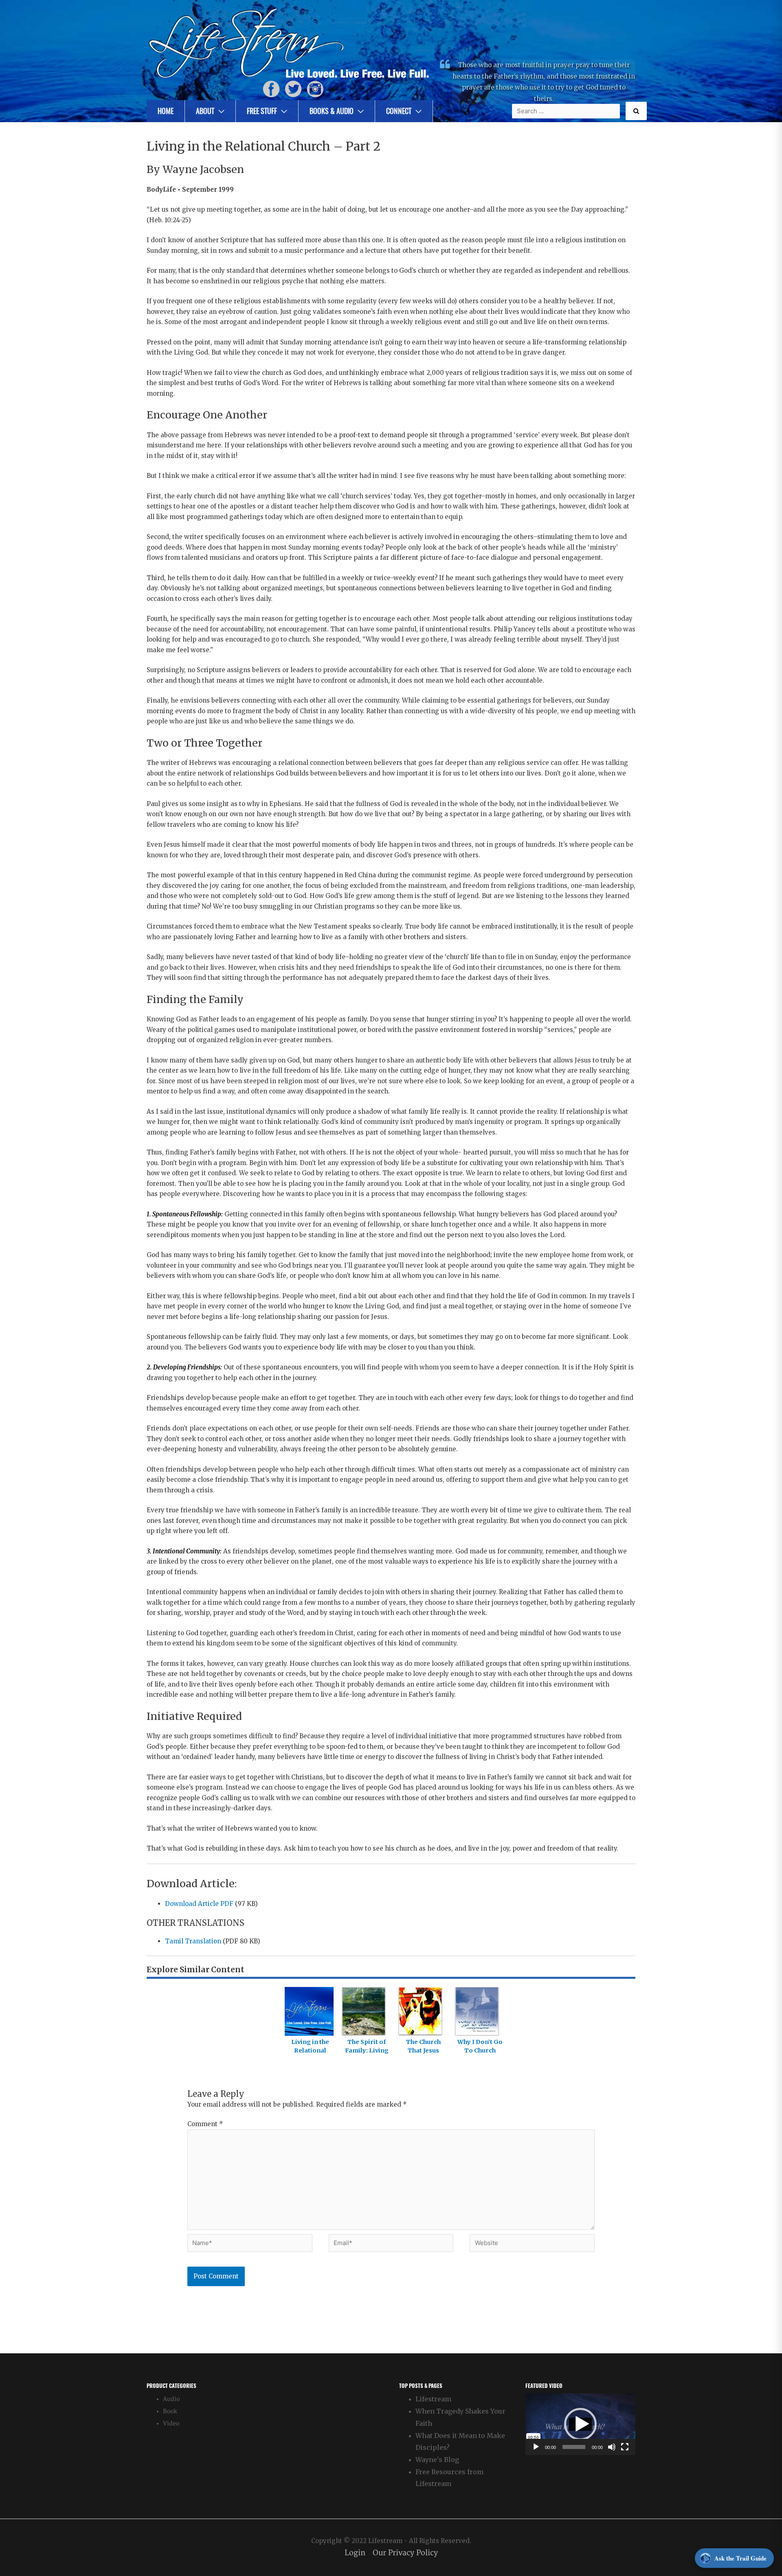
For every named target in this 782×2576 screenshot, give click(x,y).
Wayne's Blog (437, 2460)
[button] (580, 2424)
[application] (580, 2424)
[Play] (536, 2447)
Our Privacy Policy (405, 2553)
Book (170, 2411)
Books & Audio (332, 111)
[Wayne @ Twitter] (293, 89)
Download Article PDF (199, 1904)
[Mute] (612, 2447)
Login (355, 2553)
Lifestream (433, 2399)
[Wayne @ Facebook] (271, 89)
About (205, 111)
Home (166, 111)
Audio (171, 2399)
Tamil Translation (193, 1941)
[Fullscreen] (625, 2447)
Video (171, 2424)
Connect (399, 111)
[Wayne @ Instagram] (315, 89)
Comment (205, 2124)
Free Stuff (262, 111)
